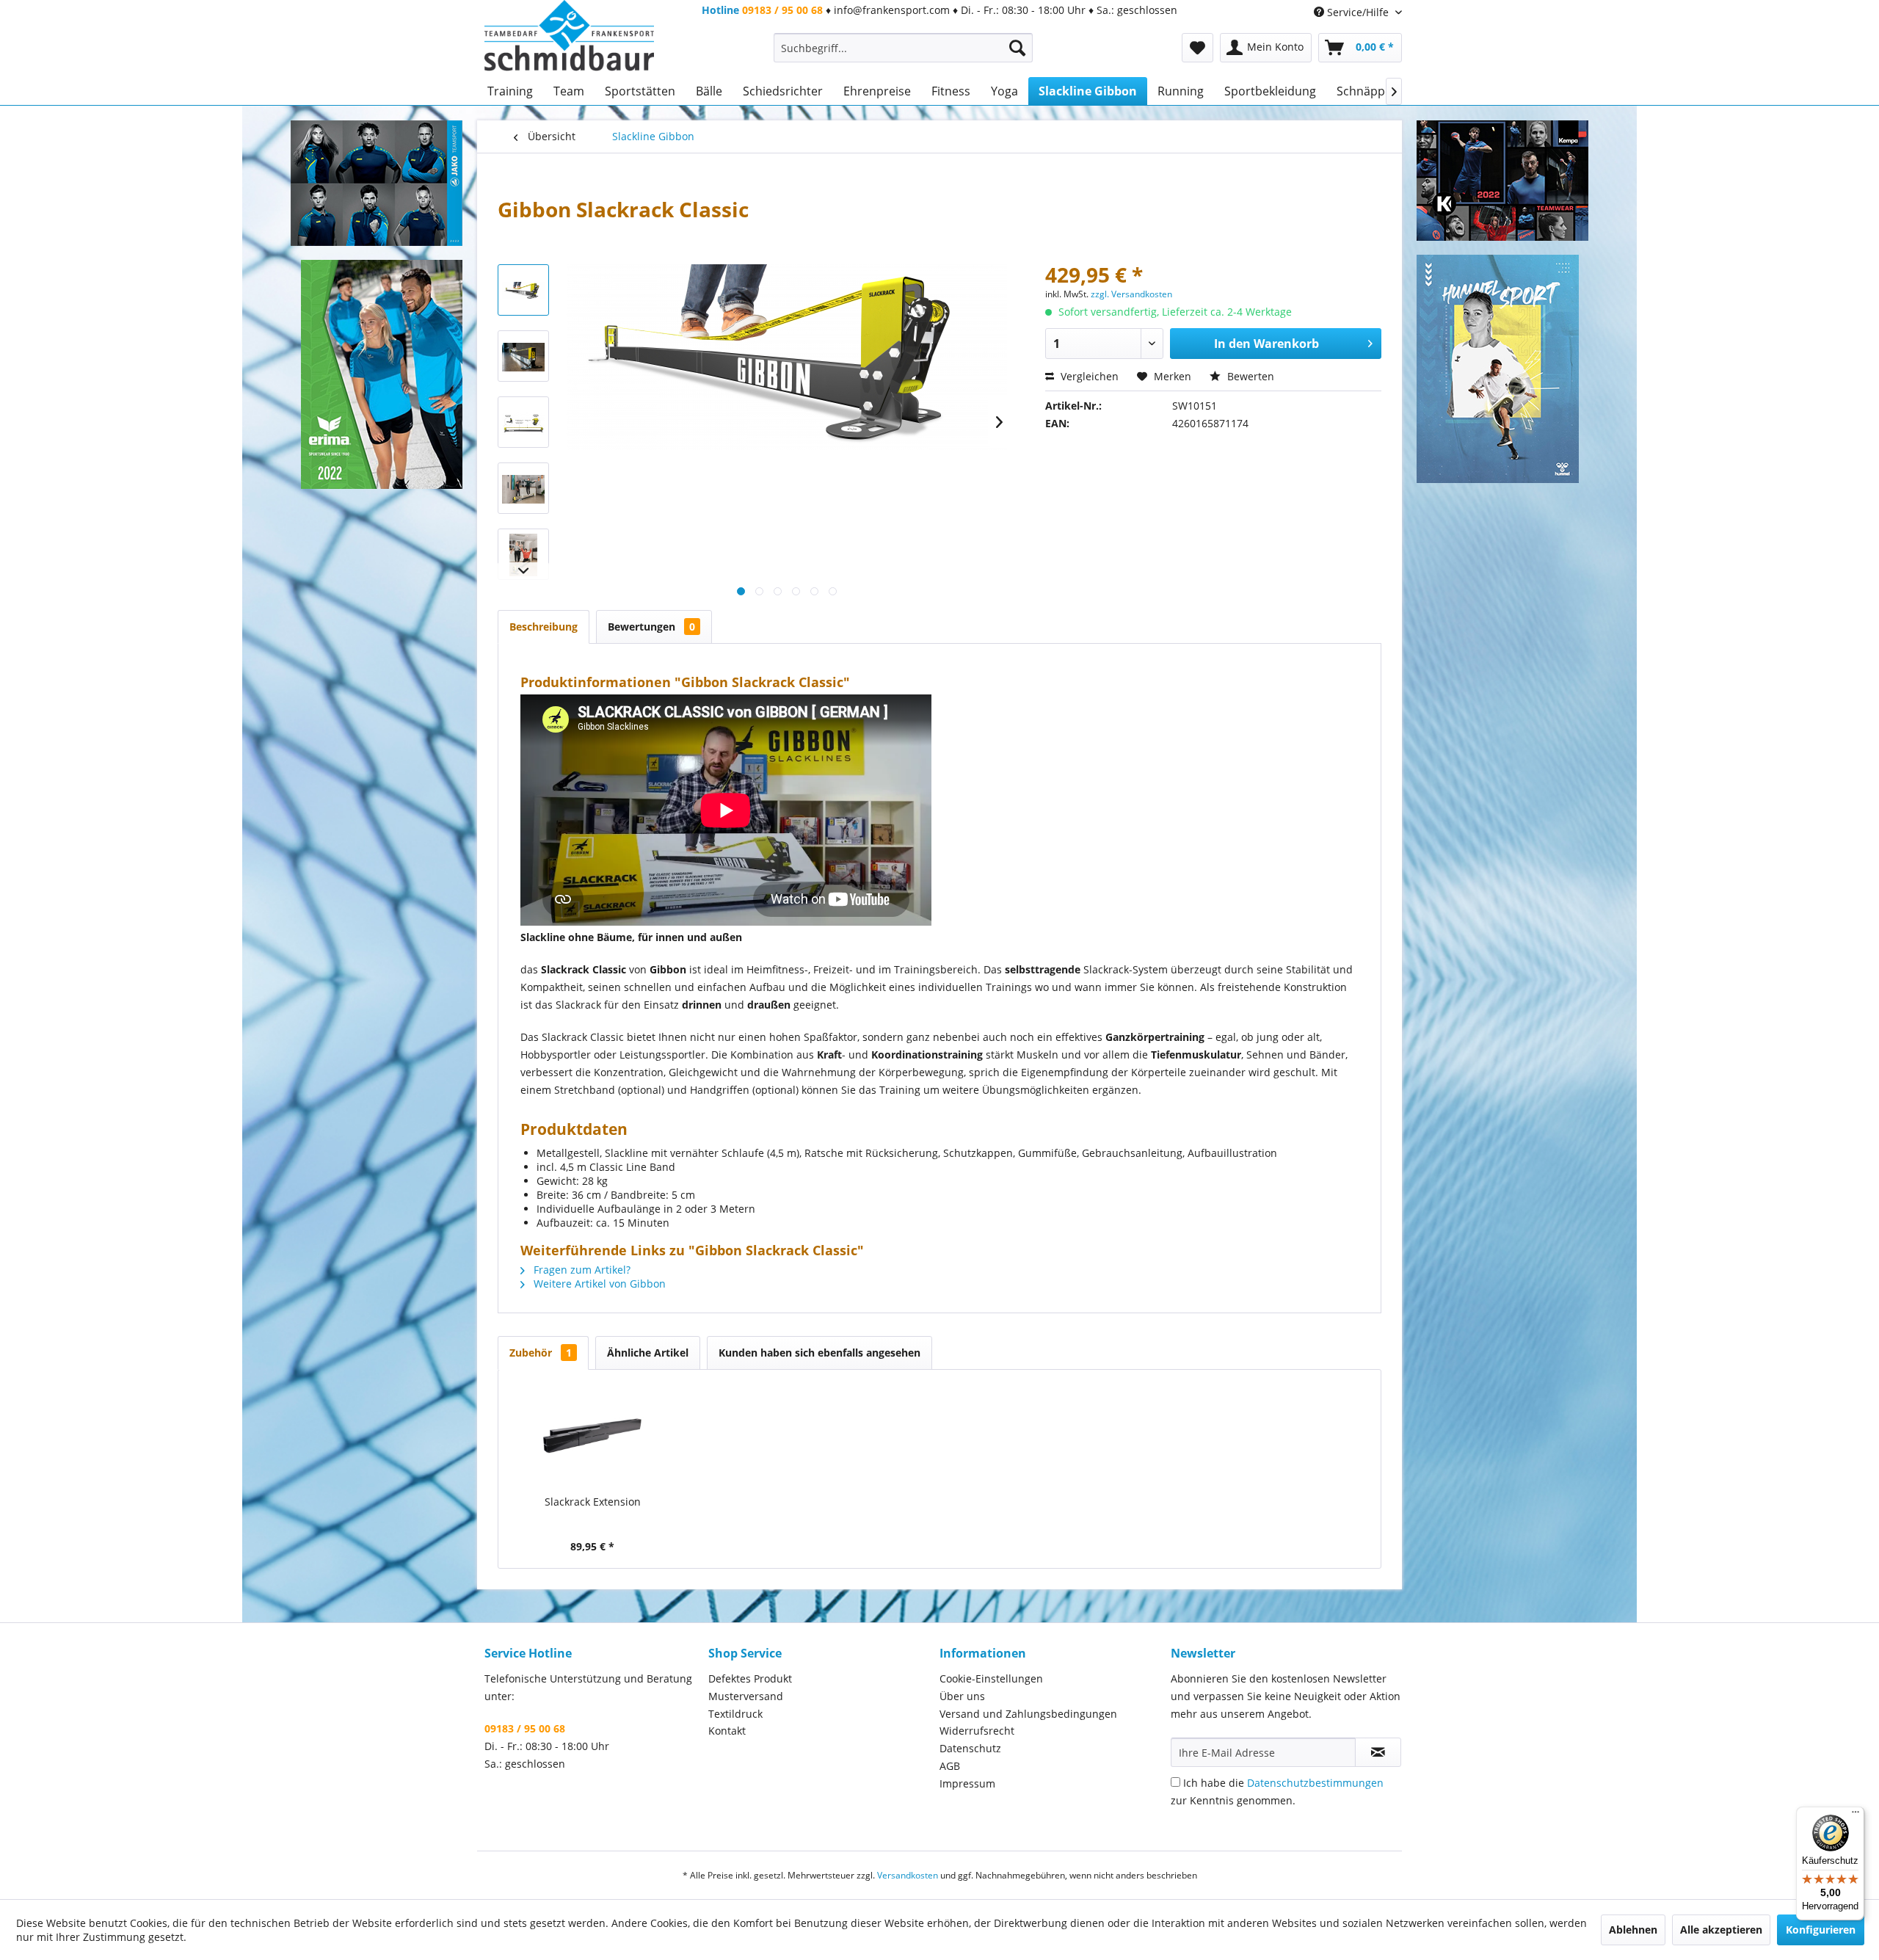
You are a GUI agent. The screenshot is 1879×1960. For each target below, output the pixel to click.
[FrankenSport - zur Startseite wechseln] (569, 36)
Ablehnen (1633, 1930)
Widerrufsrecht (977, 1731)
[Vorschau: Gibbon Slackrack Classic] (523, 290)
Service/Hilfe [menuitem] (1358, 12)
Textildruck (735, 1714)
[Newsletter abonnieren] (1378, 1752)
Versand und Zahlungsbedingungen (1028, 1714)
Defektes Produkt (750, 1678)
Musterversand (746, 1696)
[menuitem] (903, 48)
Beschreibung (544, 627)
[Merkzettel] (1197, 48)
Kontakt (727, 1731)
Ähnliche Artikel (648, 1353)
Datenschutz (970, 1748)
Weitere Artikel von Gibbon (598, 1284)
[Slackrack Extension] (592, 1436)
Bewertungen (651, 627)
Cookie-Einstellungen (991, 1678)
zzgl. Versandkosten (1131, 294)
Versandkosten (908, 1875)
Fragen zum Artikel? (581, 1270)
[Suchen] (1017, 48)
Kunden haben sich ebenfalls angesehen (819, 1353)
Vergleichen (1088, 376)
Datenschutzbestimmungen (1315, 1783)
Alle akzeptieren (1721, 1930)
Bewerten (1249, 376)
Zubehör (541, 1353)
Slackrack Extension (593, 1502)
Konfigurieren (1821, 1930)
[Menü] (1856, 1815)
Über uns (962, 1696)
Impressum (967, 1783)
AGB (950, 1766)
